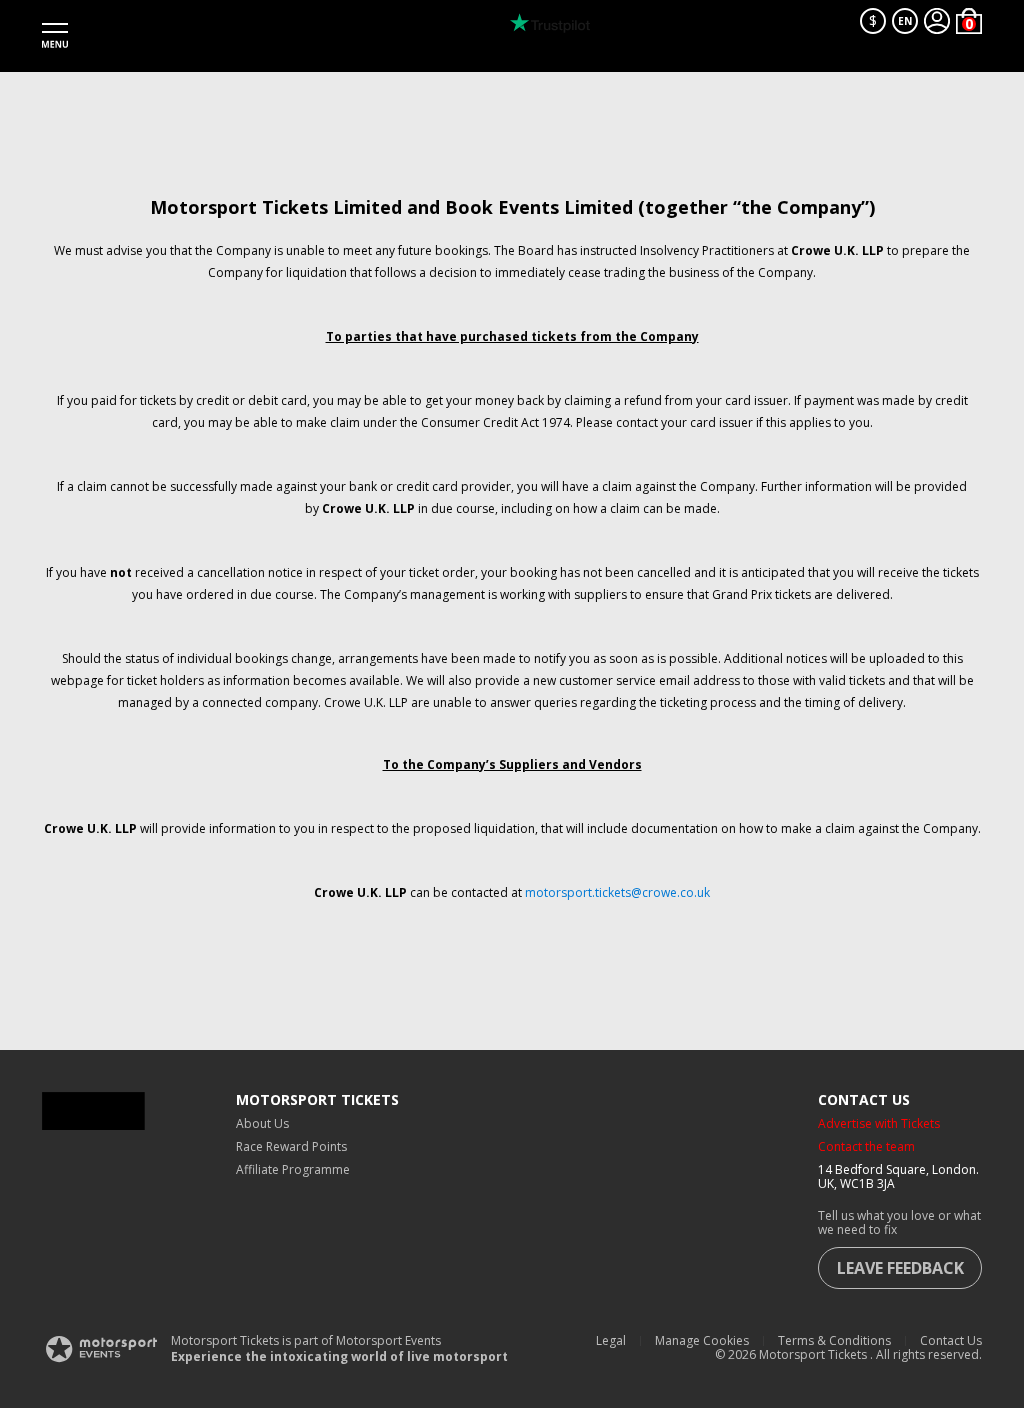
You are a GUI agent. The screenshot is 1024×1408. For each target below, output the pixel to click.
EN (905, 21)
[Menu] (55, 36)
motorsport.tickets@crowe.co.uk (617, 892)
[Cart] (969, 21)
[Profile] (937, 21)
